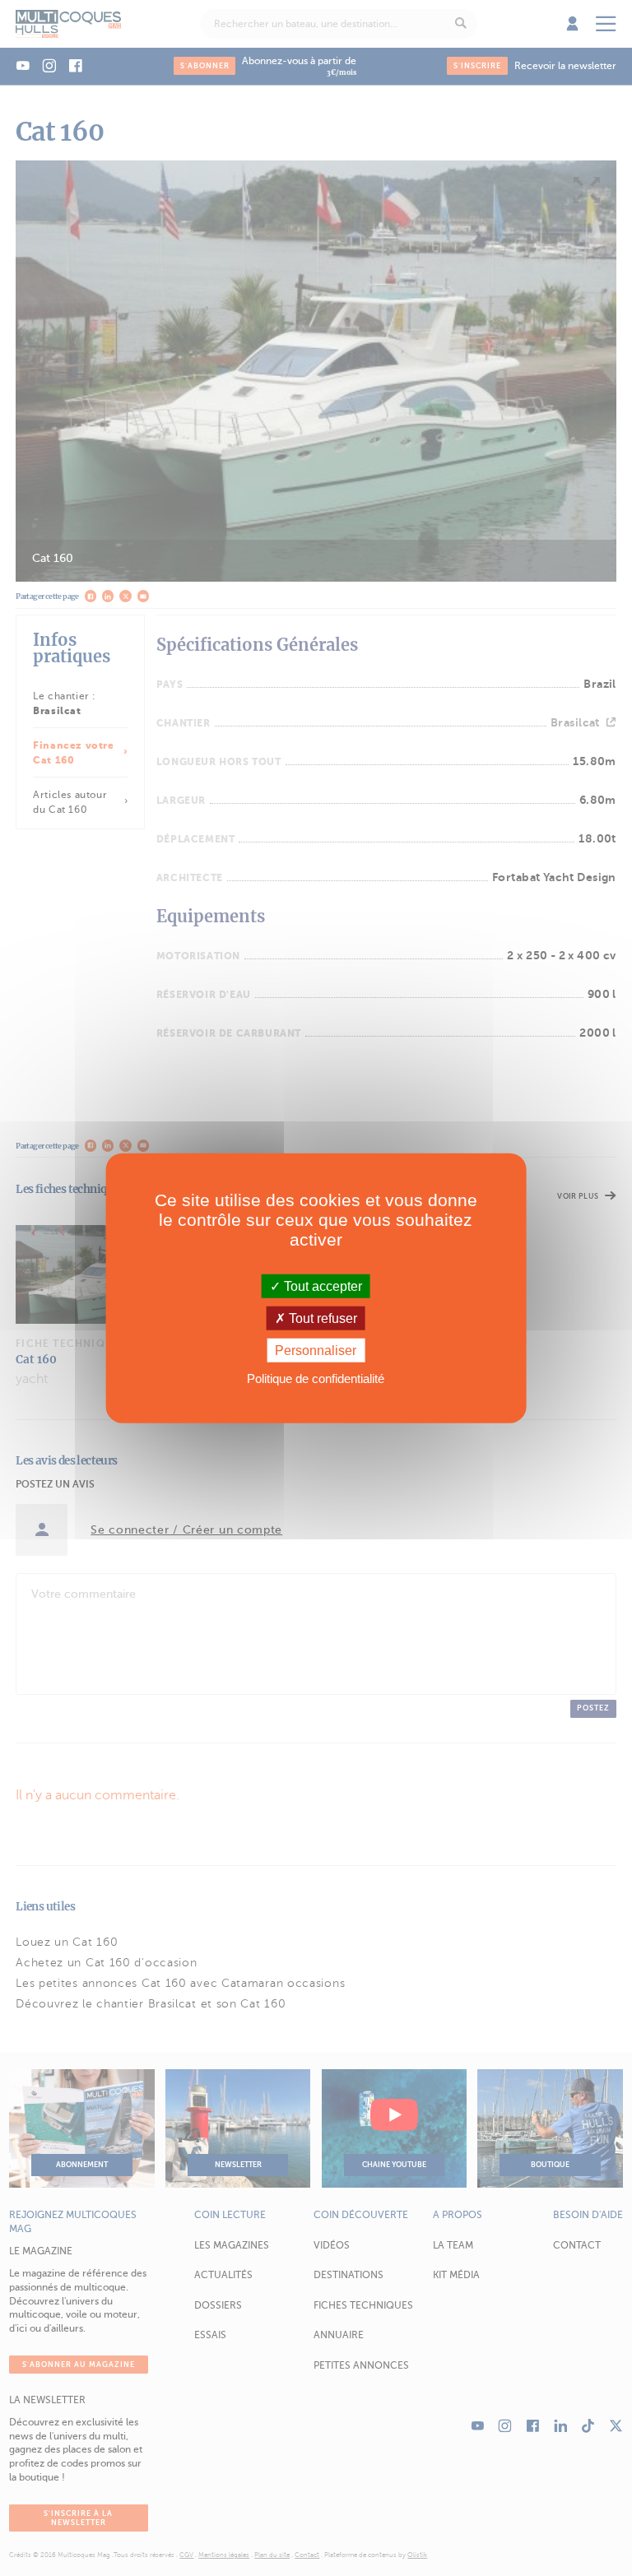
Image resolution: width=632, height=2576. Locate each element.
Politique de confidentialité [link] (316, 1379)
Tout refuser (321, 1318)
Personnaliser (316, 1351)
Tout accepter (321, 1286)
